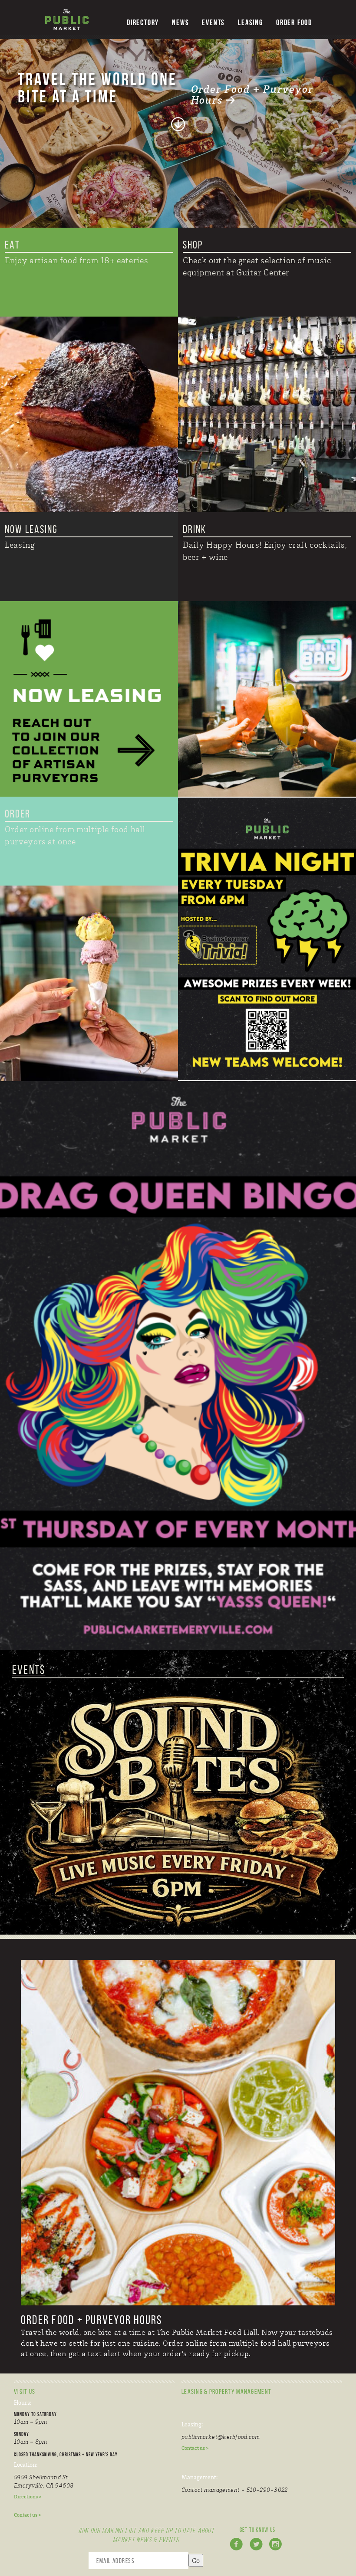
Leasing (251, 23)
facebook (238, 2549)
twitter (258, 2549)
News (180, 23)
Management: (199, 2477)
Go (196, 2560)
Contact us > (28, 2515)
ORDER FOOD (294, 23)
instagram (277, 2549)
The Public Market (67, 20)
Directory (143, 23)
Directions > (28, 2497)
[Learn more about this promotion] (267, 939)
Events (213, 23)
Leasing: (192, 2424)
